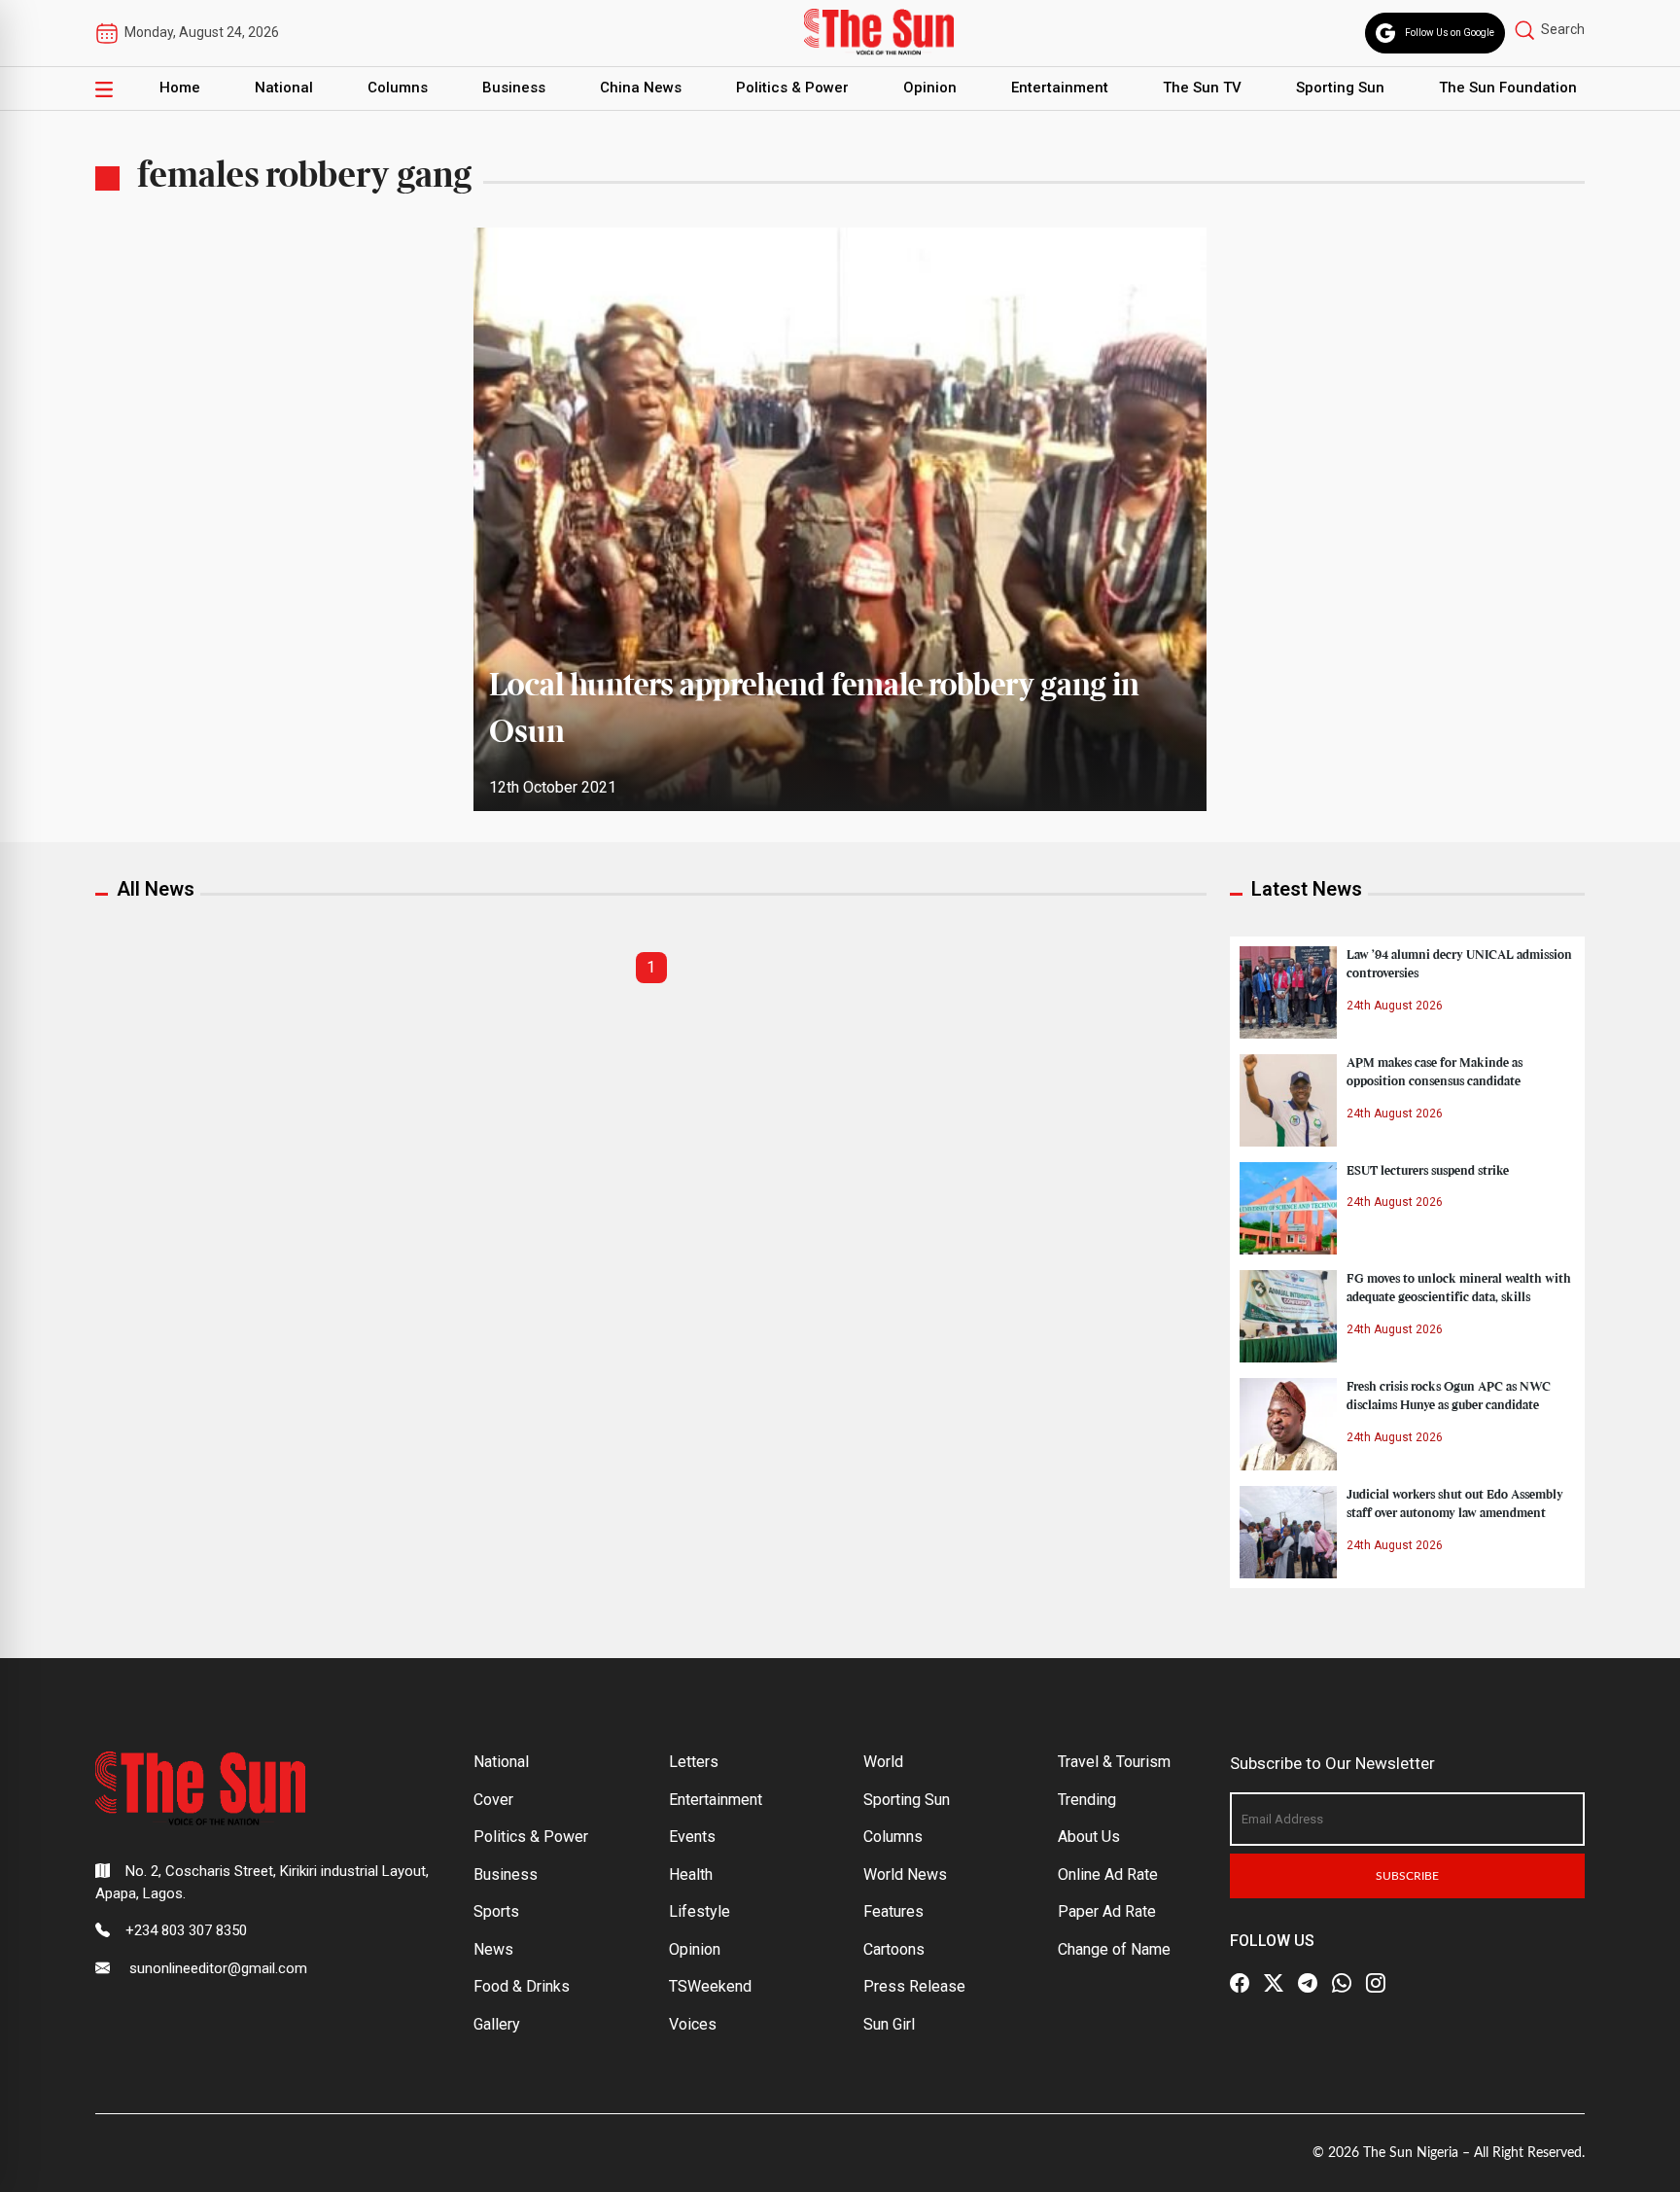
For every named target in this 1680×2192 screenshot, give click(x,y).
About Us (1089, 1837)
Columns (398, 88)
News (493, 1949)
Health (691, 1874)
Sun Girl (889, 2024)
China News (641, 88)
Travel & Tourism (1114, 1762)
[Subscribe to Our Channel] (1308, 1983)
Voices (693, 2024)
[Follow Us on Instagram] (1376, 1983)
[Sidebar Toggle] (104, 88)
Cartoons (894, 1949)
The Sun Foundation (1508, 88)
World (883, 1762)
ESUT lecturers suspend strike (1428, 1171)
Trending (1087, 1800)
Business (514, 88)
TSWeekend (710, 1986)
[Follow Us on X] (1274, 1983)
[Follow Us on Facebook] (1240, 1983)
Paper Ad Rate (1107, 1911)
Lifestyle (700, 1911)
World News (905, 1874)
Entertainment (1060, 88)
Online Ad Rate (1108, 1874)
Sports (496, 1911)
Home (180, 88)
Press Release (914, 1986)
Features (893, 1911)
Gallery (497, 2024)
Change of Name (1114, 1949)
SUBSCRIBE (1407, 1876)
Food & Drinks (522, 1986)
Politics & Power (792, 88)
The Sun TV (1202, 88)
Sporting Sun (1340, 88)
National (284, 88)
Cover (493, 1800)
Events (692, 1837)
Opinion (930, 88)
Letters (694, 1762)
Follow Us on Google (1450, 33)
